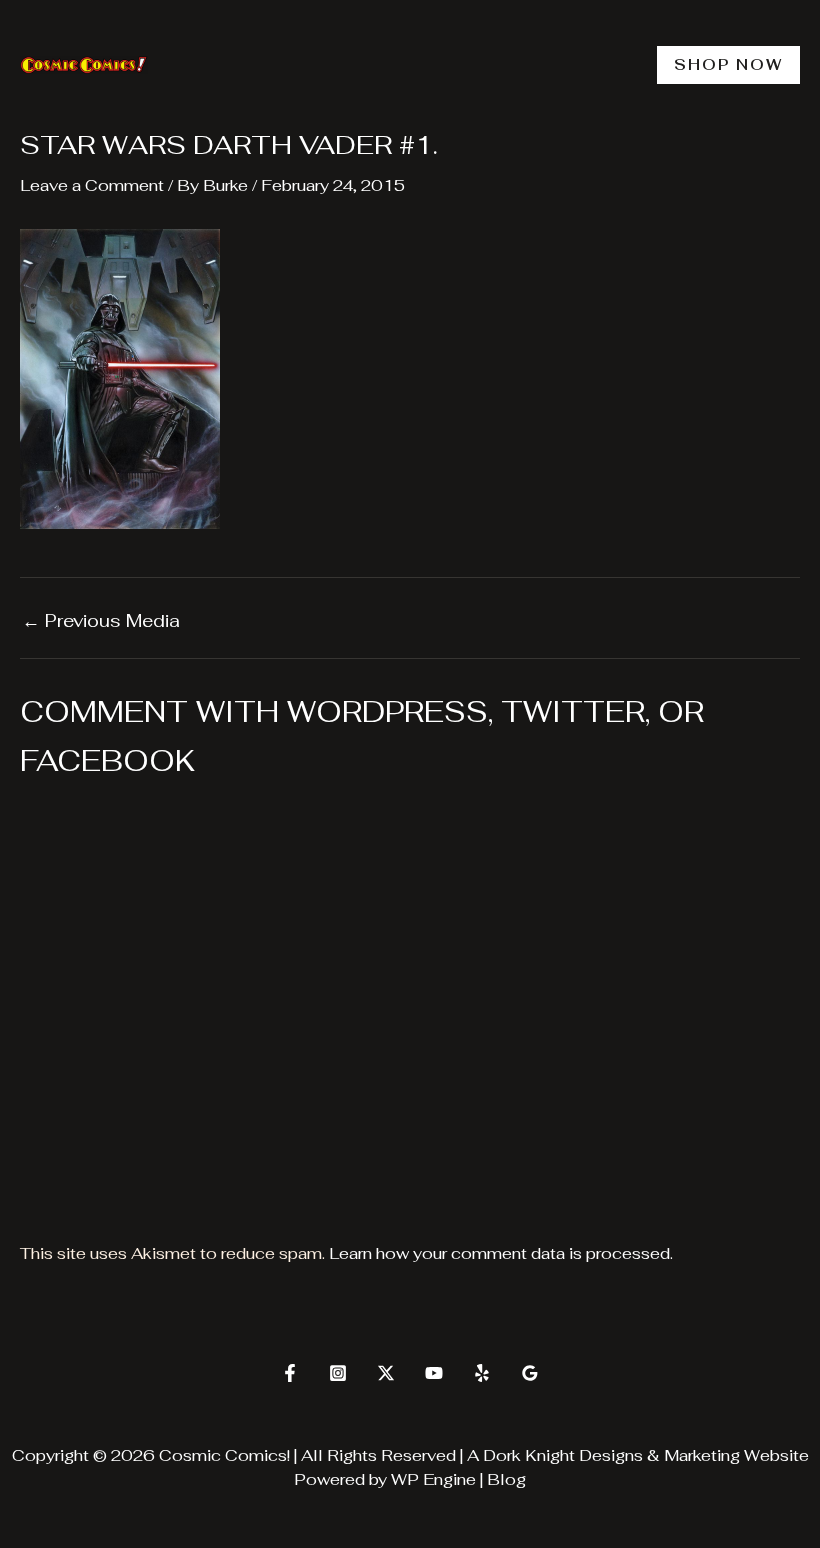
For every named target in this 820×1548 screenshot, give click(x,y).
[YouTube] (434, 1373)
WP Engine (433, 1479)
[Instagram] (338, 1373)
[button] (728, 65)
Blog (506, 1479)
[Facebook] (290, 1373)
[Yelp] (482, 1373)
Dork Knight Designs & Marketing (611, 1455)
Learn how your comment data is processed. (501, 1253)
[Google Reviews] (530, 1373)
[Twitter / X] (386, 1373)
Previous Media (101, 621)
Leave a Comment (92, 185)
